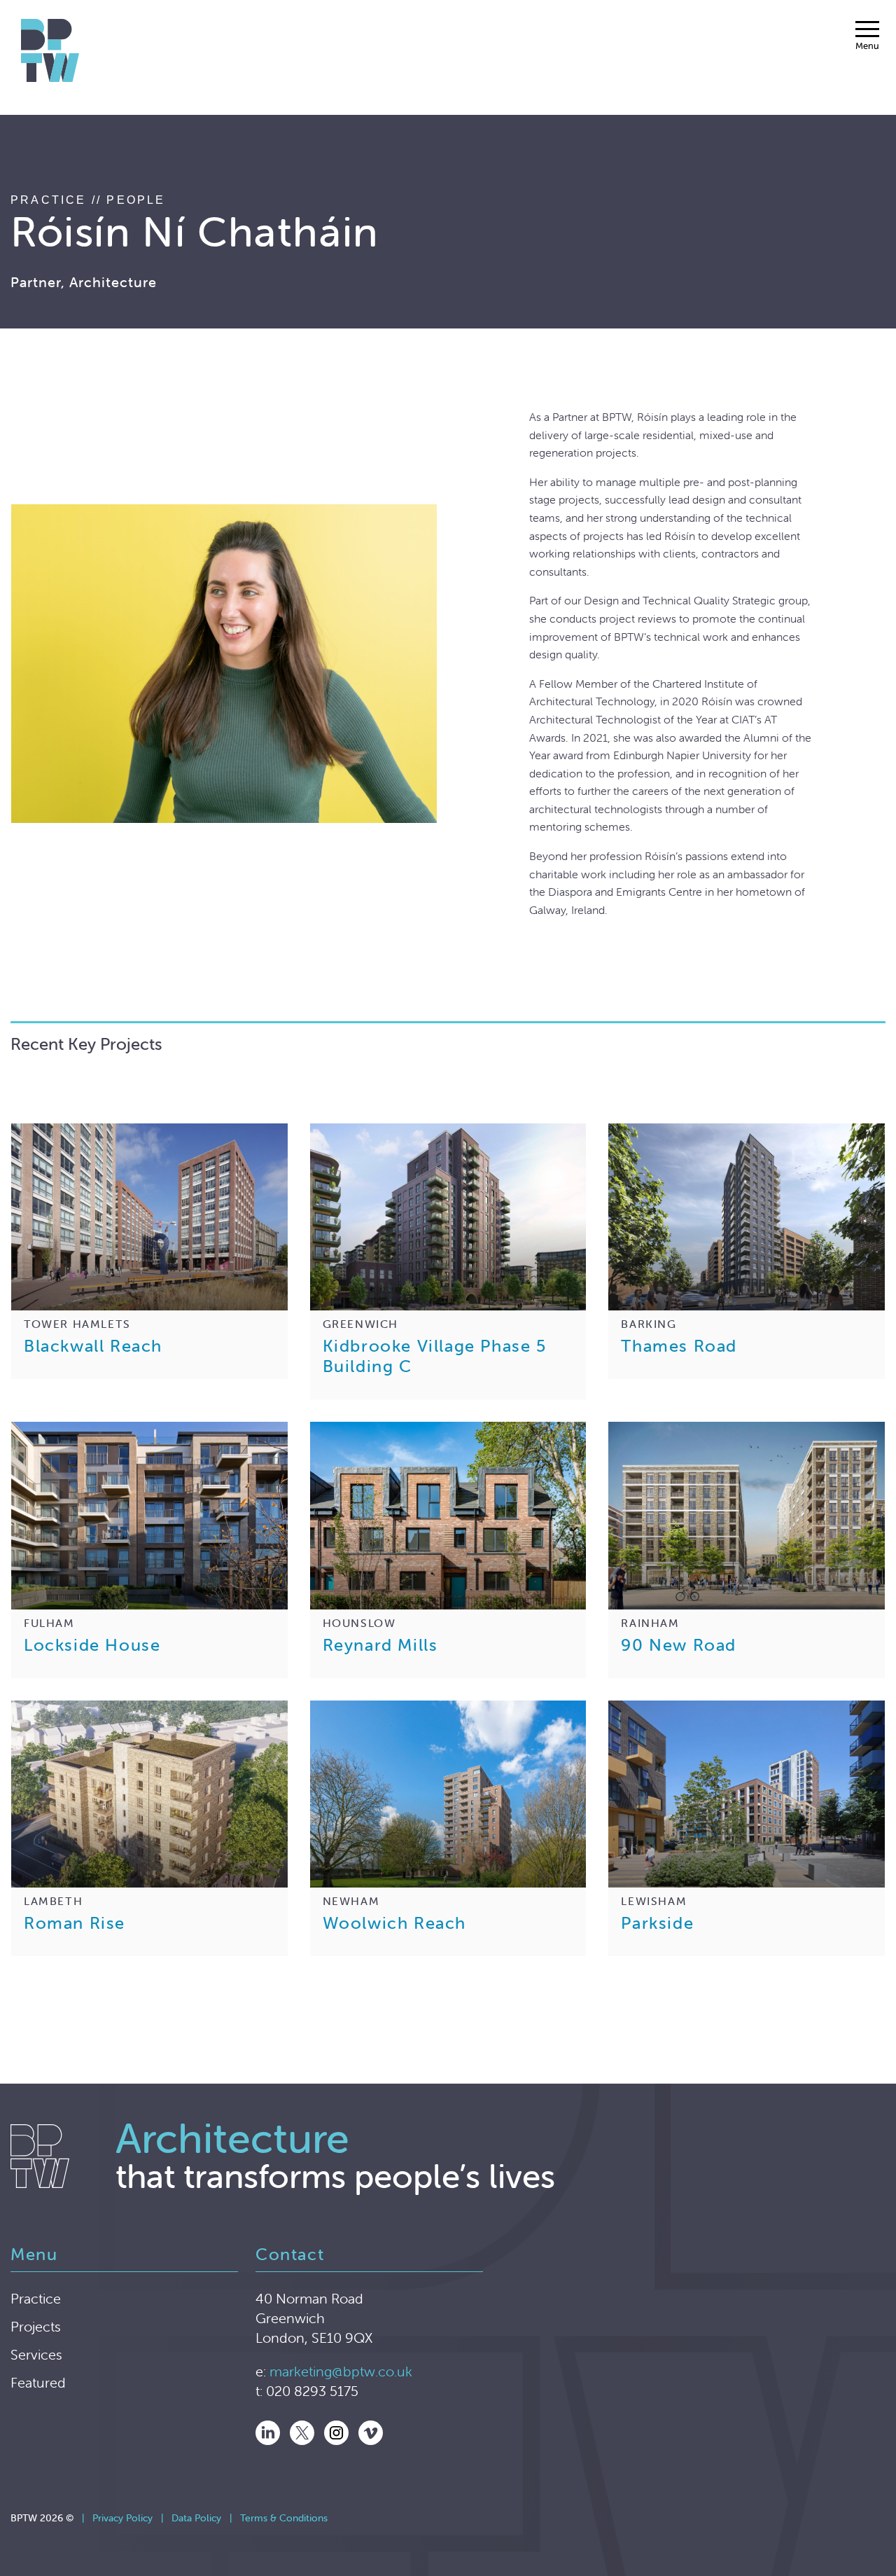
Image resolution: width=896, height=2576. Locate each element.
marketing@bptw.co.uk (341, 2371)
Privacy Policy (122, 2518)
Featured (38, 2382)
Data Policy (196, 2518)
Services (36, 2354)
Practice (36, 2298)
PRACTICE (49, 200)
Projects (36, 2326)
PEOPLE (136, 200)
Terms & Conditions (284, 2518)
